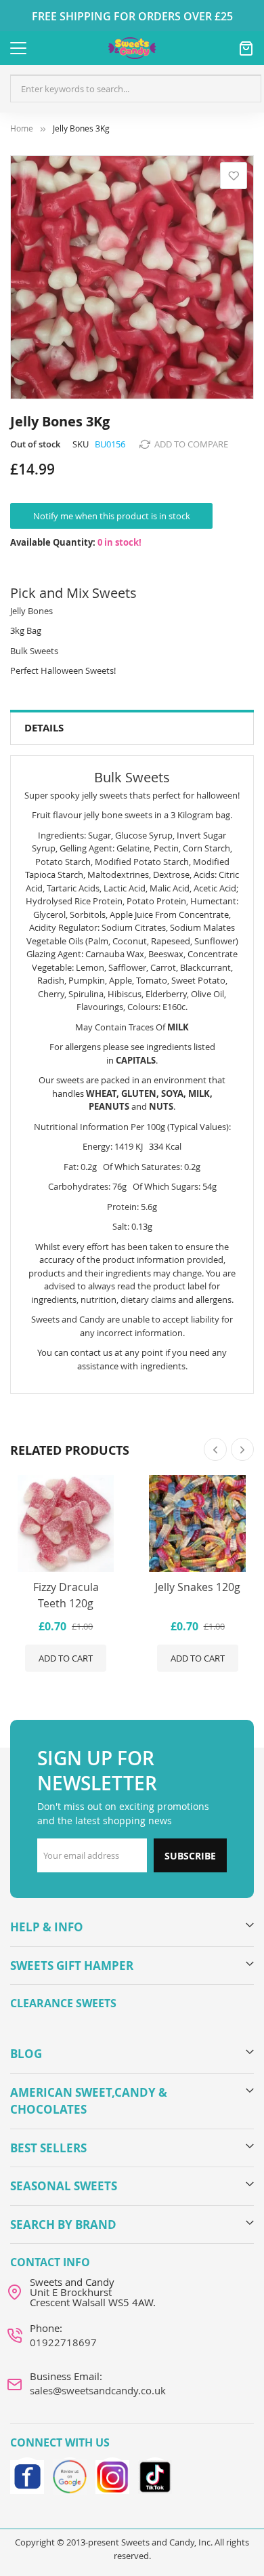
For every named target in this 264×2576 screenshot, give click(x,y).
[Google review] (70, 2474)
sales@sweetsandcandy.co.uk (98, 2390)
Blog (26, 2054)
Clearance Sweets (63, 2003)
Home (22, 128)
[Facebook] (27, 2474)
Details (44, 728)
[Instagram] (112, 2474)
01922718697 (63, 2342)
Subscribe (190, 1856)
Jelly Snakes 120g (198, 1587)
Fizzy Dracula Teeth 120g (66, 1595)
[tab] (132, 728)
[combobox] (136, 89)
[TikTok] (155, 2474)
